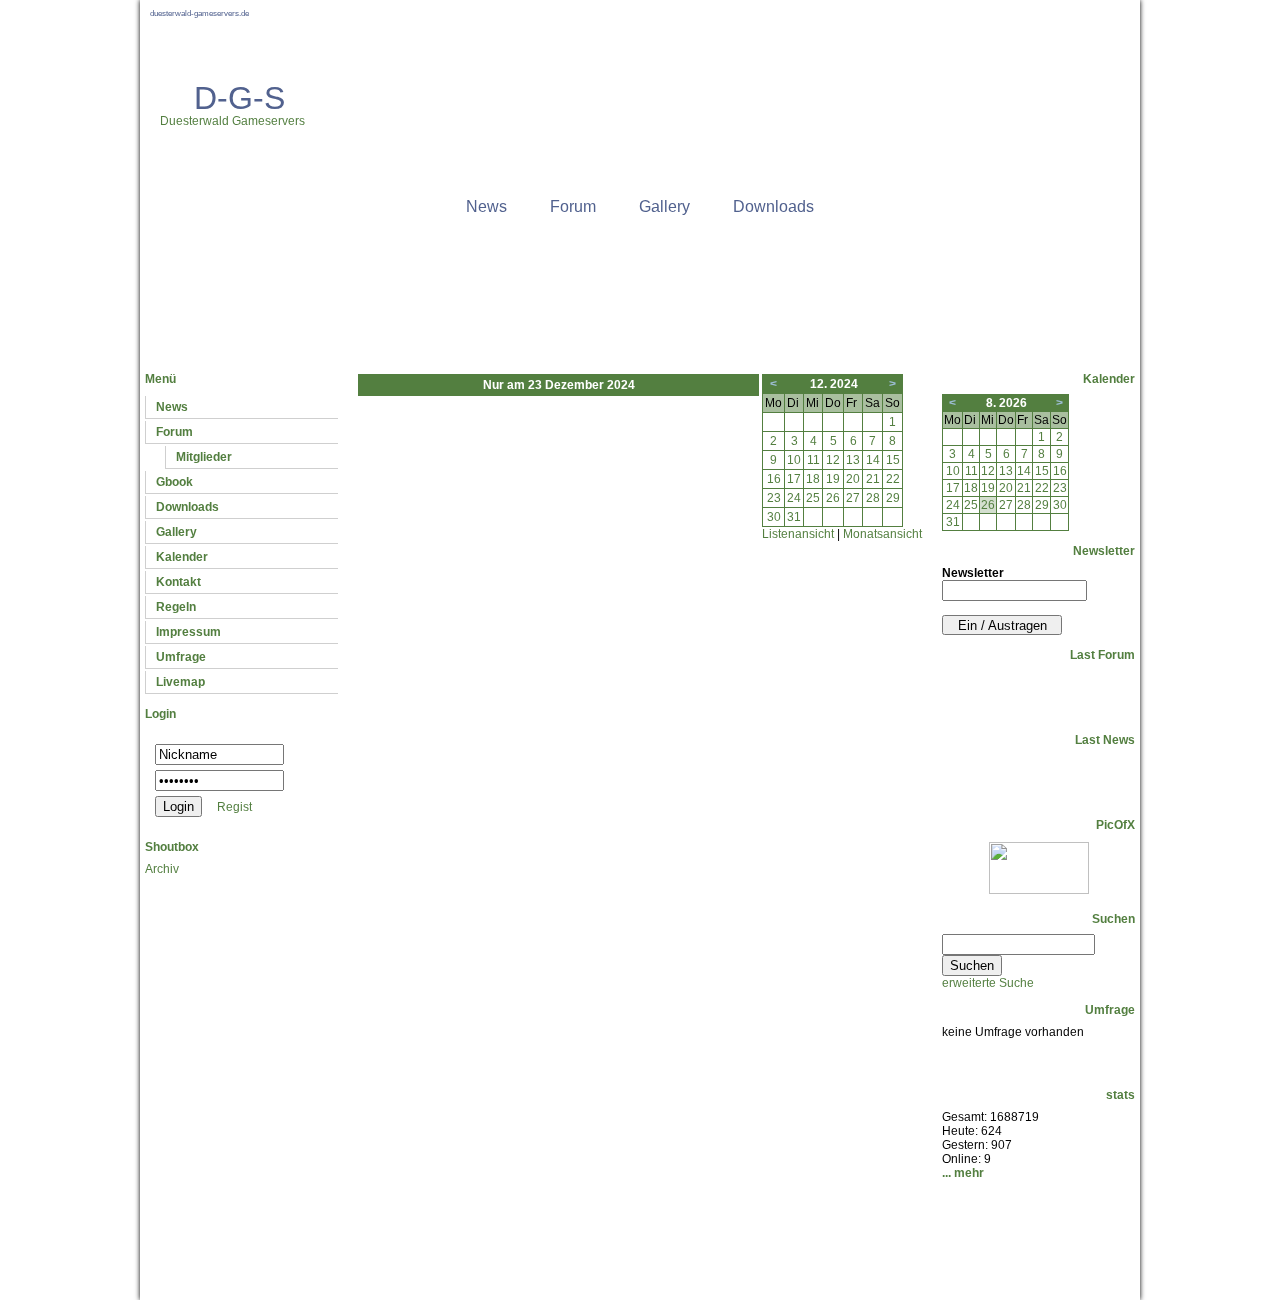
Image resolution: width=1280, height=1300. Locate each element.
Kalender (182, 557)
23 (774, 498)
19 (833, 479)
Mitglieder (204, 457)
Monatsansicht (882, 534)
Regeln (176, 607)
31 (794, 517)
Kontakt (178, 582)
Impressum (188, 632)
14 (873, 460)
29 (893, 498)
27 (853, 498)
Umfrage (181, 657)
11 (813, 460)
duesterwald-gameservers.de (199, 13)
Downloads (773, 206)
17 (794, 479)
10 (794, 460)
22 (893, 479)
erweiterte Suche (988, 983)
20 (853, 479)
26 (833, 498)
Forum (573, 206)
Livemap (180, 682)
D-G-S (239, 98)
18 (813, 479)
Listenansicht (798, 534)
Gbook (174, 482)
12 (833, 460)
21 (873, 479)
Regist (234, 807)
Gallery (664, 206)
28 (873, 498)
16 (774, 479)
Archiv (162, 869)
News (486, 206)
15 (893, 460)
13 (853, 460)
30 (774, 517)
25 (813, 498)
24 (794, 498)
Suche (650, 1227)
